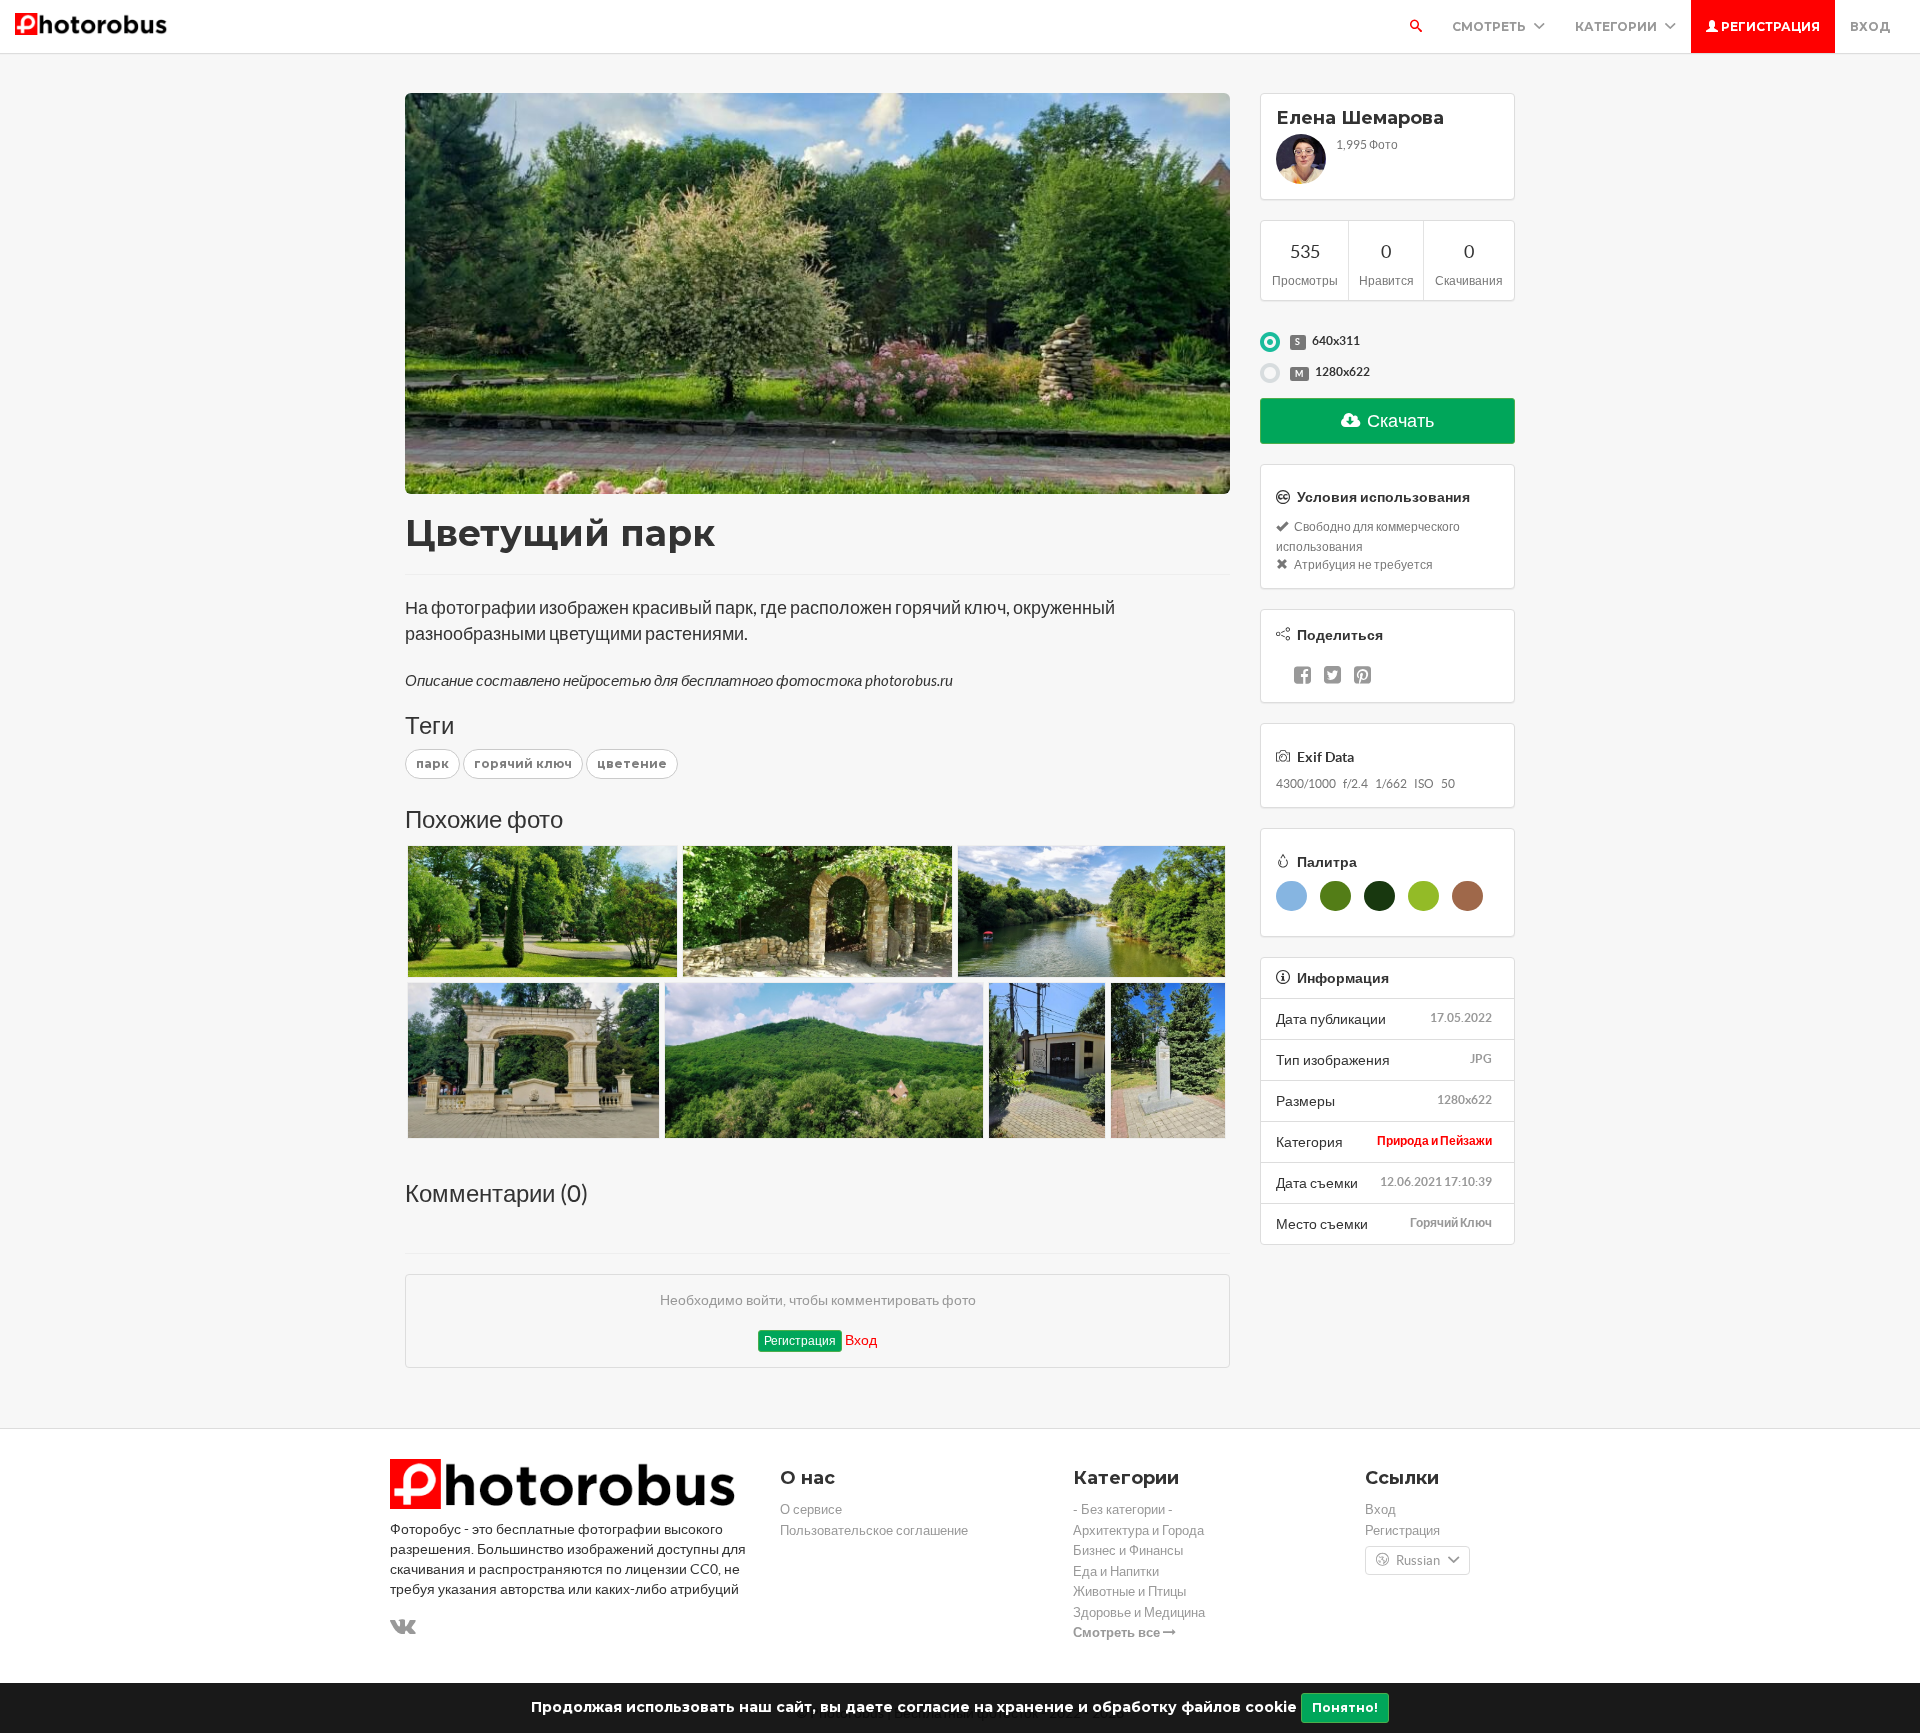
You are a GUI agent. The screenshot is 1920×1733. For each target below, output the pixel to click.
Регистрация (1769, 26)
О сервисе (811, 1509)
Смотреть (1490, 26)
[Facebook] (1302, 677)
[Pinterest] (1362, 677)
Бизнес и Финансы (1128, 1550)
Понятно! (1345, 1707)
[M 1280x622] (1270, 373)
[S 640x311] (1270, 342)
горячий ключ (523, 763)
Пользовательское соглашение (874, 1530)
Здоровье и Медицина (1139, 1612)
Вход (1870, 26)
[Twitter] (1332, 677)
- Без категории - (1123, 1509)
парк (432, 763)
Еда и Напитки (1116, 1571)
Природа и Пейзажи (1434, 1140)
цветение (632, 763)
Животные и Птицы (1129, 1591)
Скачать (1399, 420)
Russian (1418, 1560)
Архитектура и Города (1138, 1530)
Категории (1617, 26)
